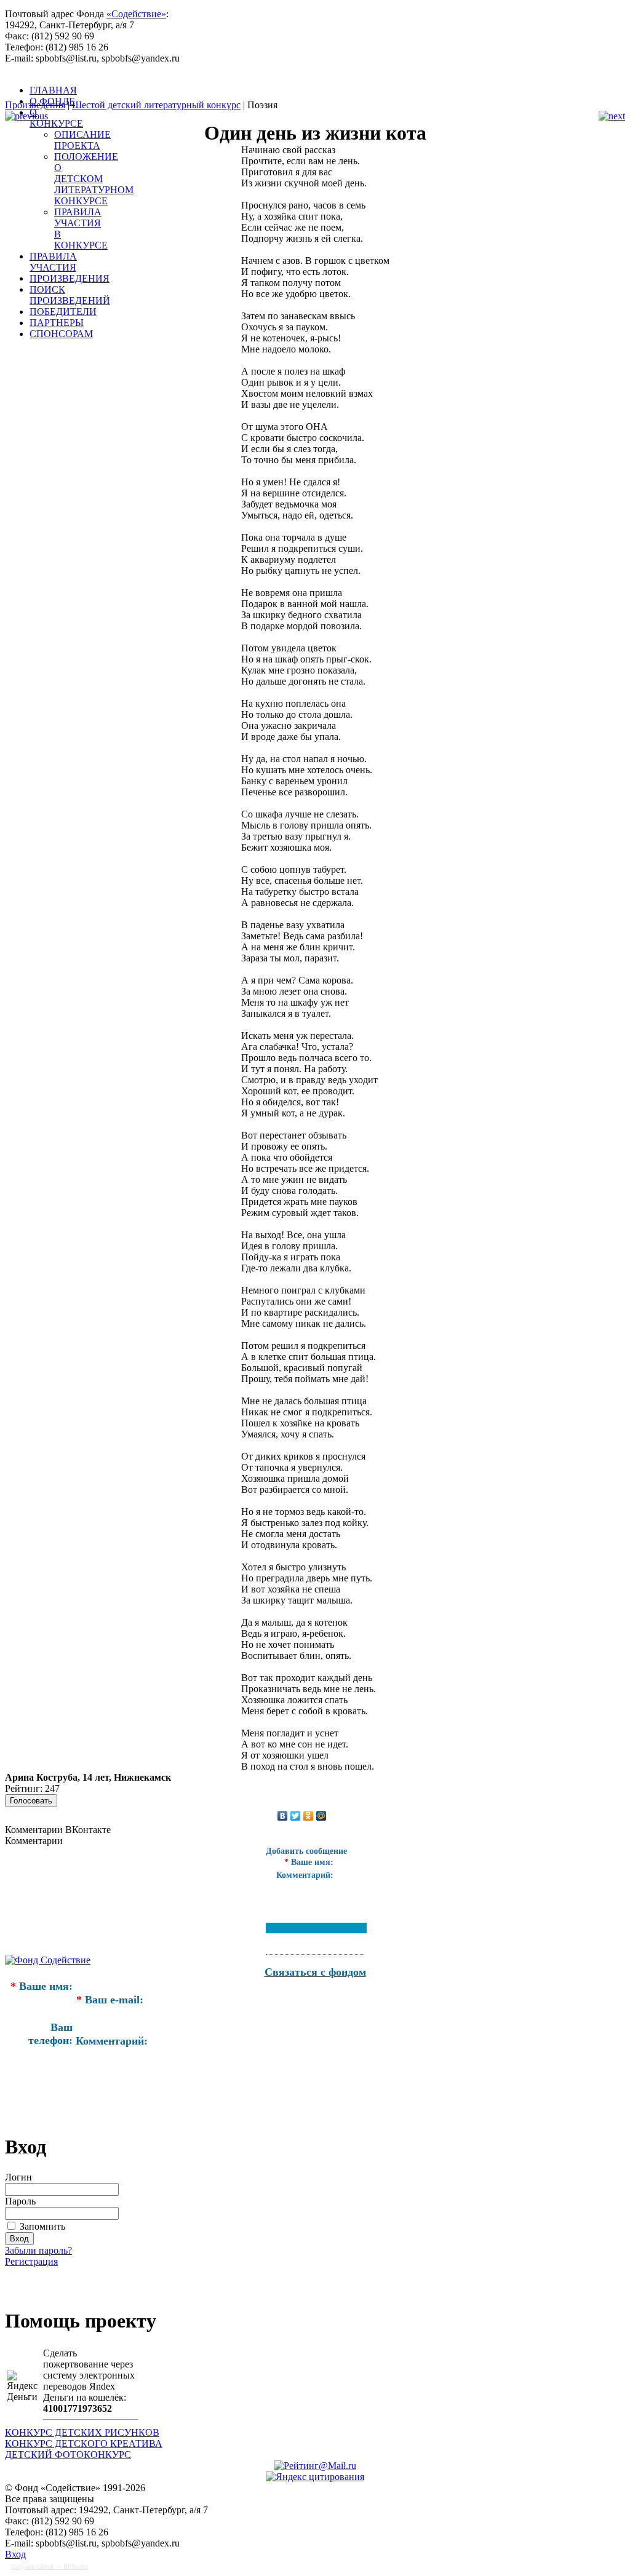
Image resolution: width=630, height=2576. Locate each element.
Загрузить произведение (79, 2282)
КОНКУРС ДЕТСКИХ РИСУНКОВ (82, 2432)
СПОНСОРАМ (61, 334)
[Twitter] (296, 1816)
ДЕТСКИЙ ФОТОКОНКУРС (68, 2455)
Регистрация (31, 2261)
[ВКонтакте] (283, 1816)
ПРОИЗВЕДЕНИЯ (70, 278)
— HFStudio (50, 2566)
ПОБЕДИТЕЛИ (63, 312)
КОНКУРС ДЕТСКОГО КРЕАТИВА (84, 2443)
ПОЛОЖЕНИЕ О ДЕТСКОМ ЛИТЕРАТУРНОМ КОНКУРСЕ (94, 179)
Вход (15, 2554)
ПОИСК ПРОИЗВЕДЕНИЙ (70, 295)
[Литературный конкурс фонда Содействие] (313, 92)
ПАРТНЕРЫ (57, 323)
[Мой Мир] (321, 1816)
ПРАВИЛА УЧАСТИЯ (53, 262)
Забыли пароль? (38, 2250)
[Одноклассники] (309, 1816)
